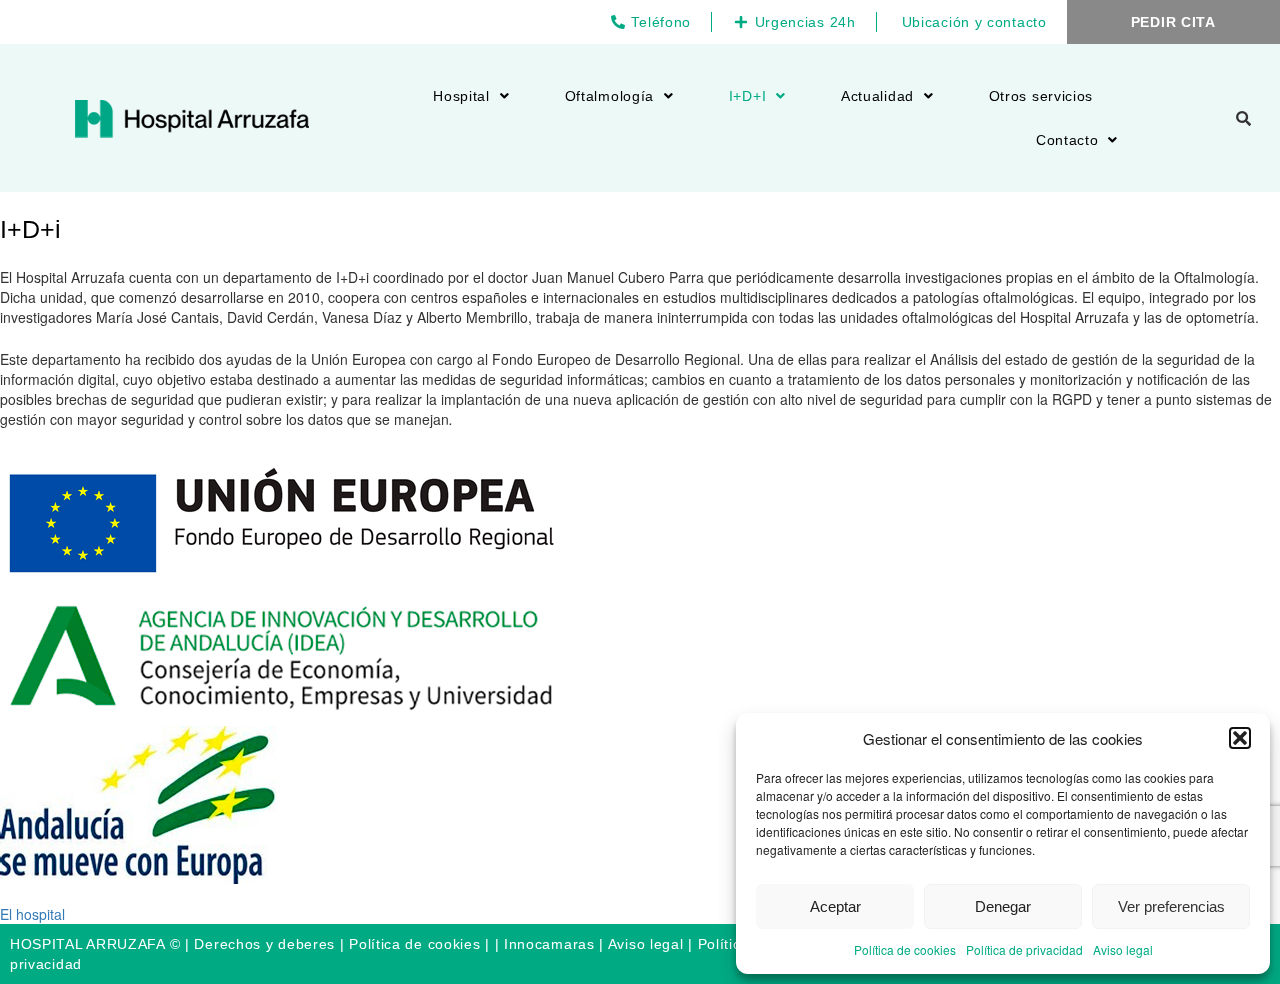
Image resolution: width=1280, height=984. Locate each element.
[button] (1240, 738)
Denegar (1003, 906)
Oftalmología (609, 96)
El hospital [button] (32, 914)
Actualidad (877, 96)
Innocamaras (549, 944)
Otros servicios (1041, 96)
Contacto (1067, 140)
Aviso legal (1123, 949)
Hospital (461, 96)
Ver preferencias (1171, 906)
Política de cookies (905, 949)
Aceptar (835, 906)
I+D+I (748, 96)
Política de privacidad (1024, 949)
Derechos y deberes (264, 944)
